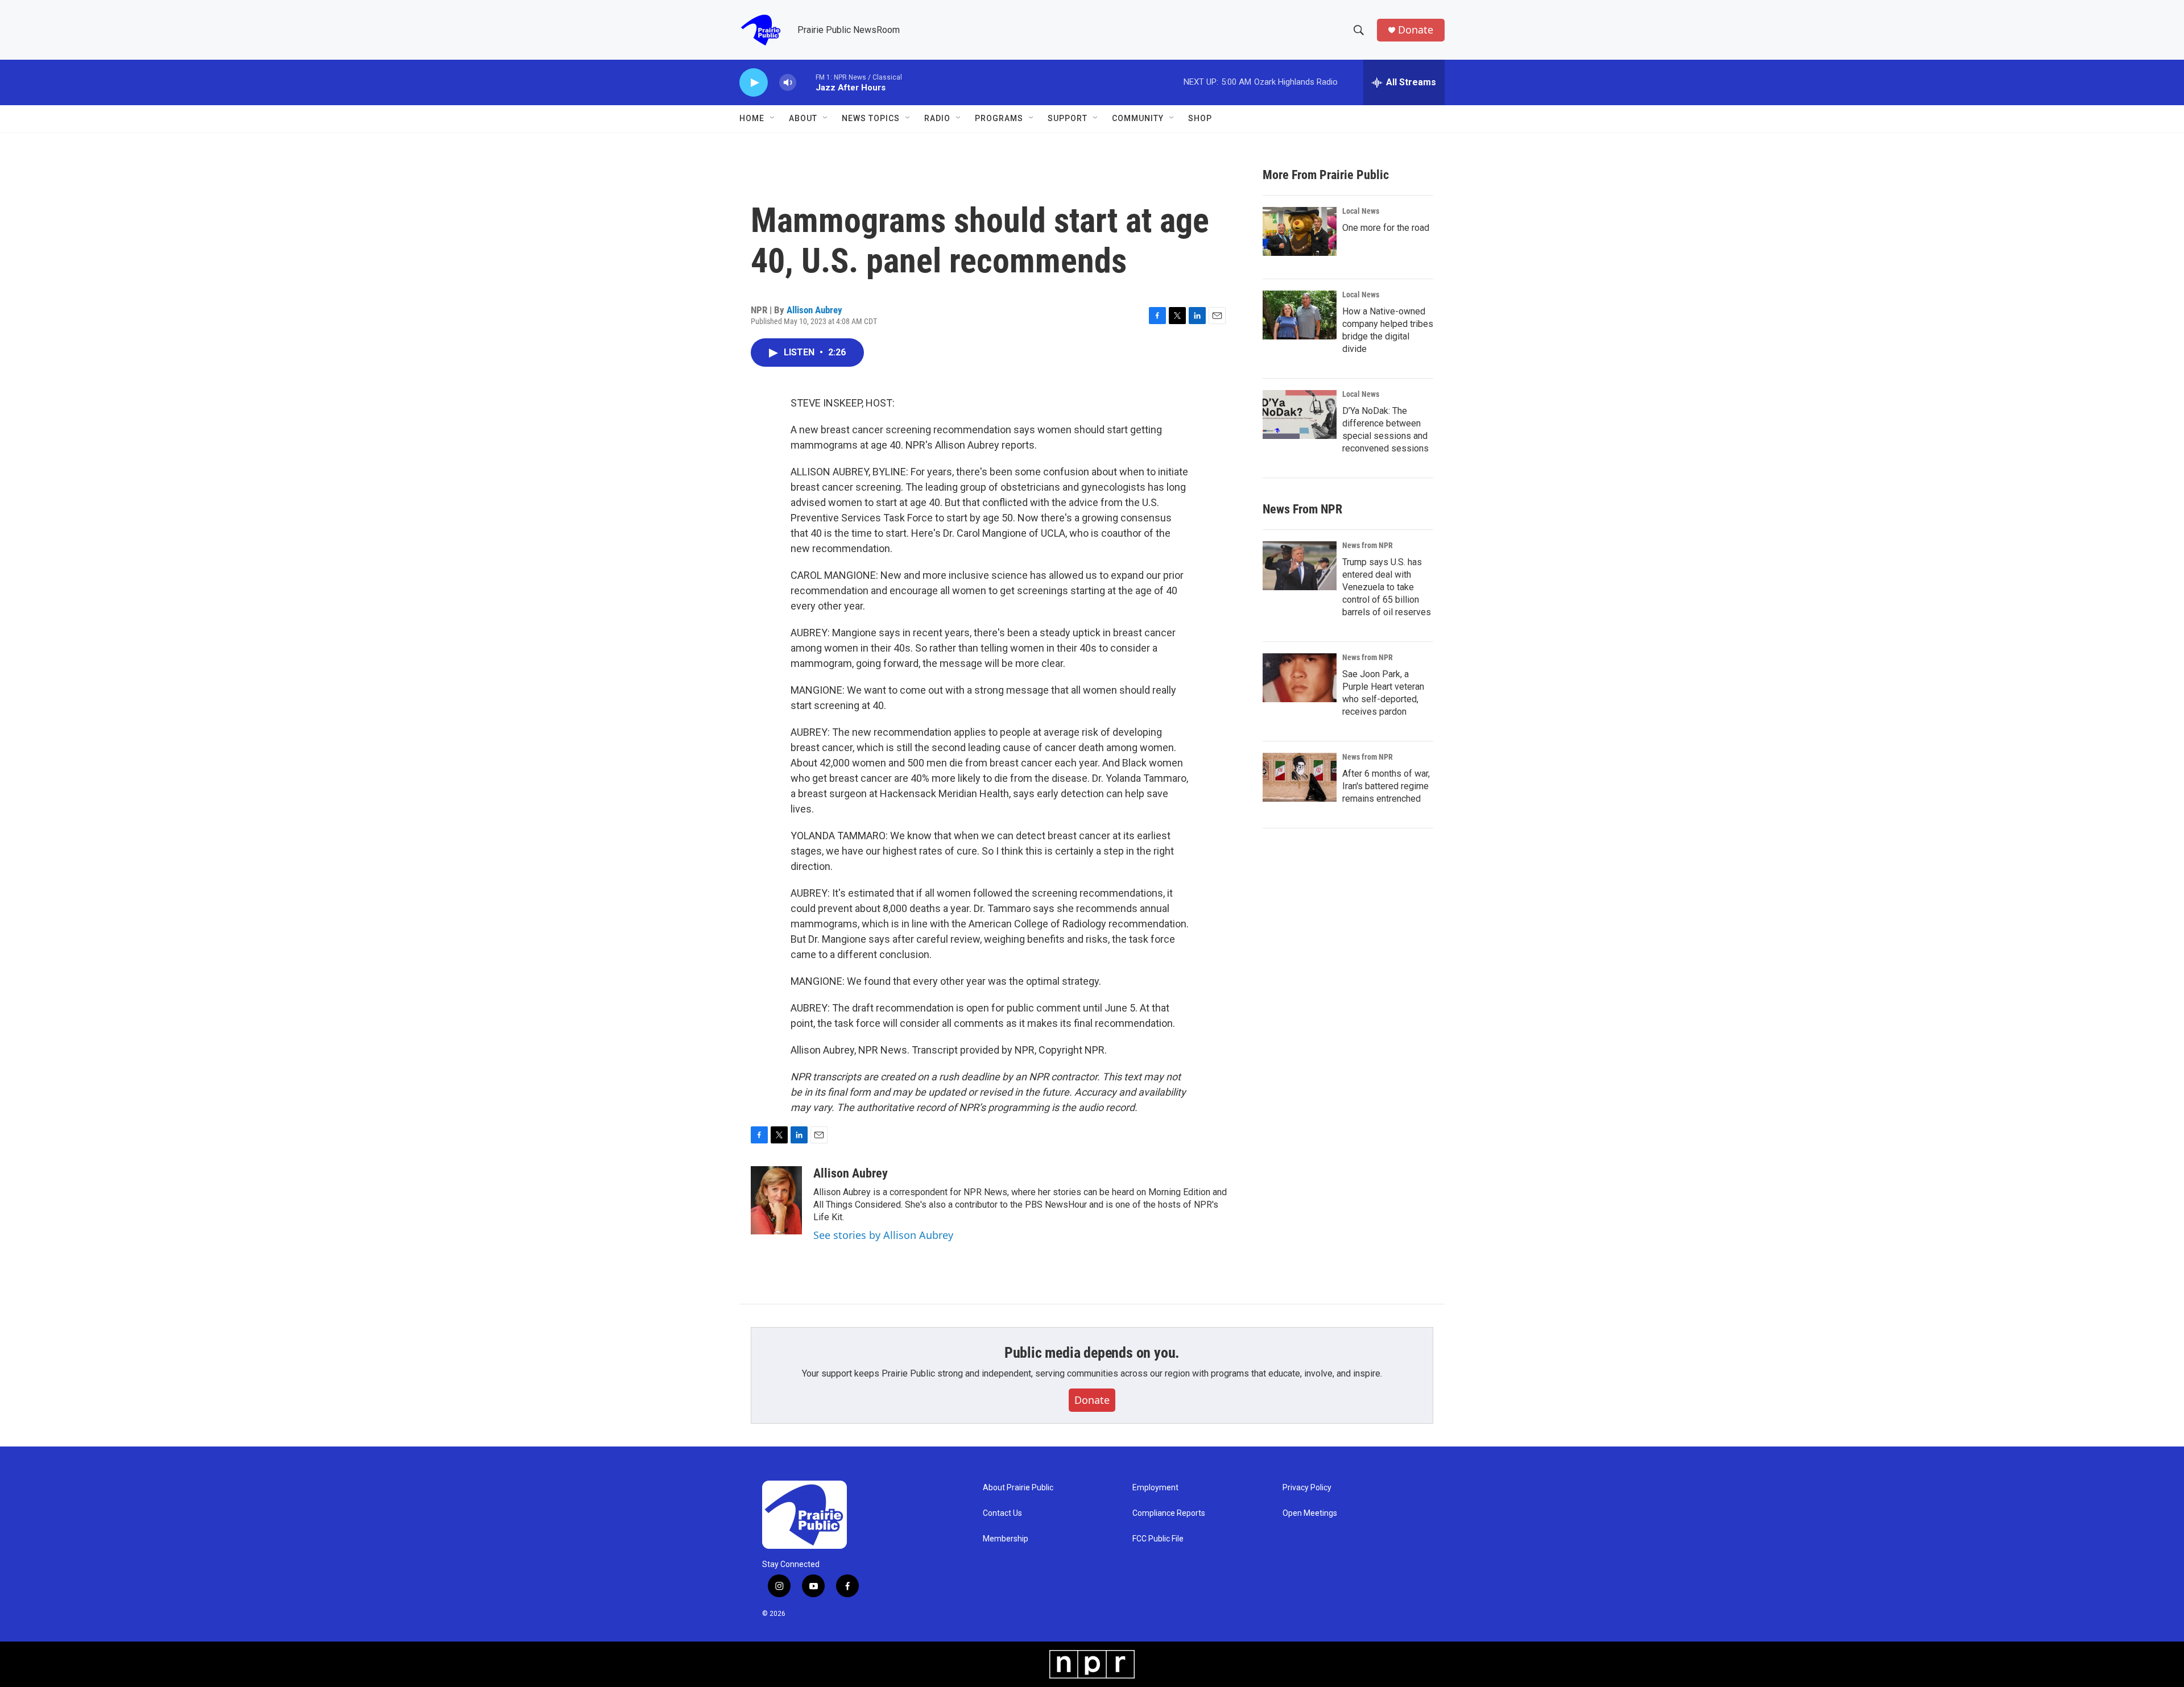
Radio (937, 118)
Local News (1361, 211)
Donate (1416, 30)
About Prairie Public (1018, 1488)
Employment (1155, 1488)
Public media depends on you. (1092, 1353)
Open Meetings (1310, 1513)
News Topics (871, 118)
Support (1068, 118)
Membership (1006, 1539)
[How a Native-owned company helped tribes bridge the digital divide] (1300, 315)
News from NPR (1368, 545)
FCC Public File (1158, 1539)
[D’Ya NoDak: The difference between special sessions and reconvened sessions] (1300, 415)
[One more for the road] (1300, 231)
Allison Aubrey (814, 310)
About (803, 118)
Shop (1200, 118)
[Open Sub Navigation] (773, 118)
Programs (999, 118)
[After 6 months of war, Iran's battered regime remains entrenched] (1300, 777)
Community (1138, 118)
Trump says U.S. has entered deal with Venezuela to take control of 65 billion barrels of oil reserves (1387, 587)
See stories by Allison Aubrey (883, 1235)
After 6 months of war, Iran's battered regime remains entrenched (1386, 786)
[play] (754, 83)
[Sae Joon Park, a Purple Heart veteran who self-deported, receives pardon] (1300, 678)
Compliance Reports (1169, 1513)
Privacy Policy (1307, 1488)
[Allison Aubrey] (776, 1200)
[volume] (788, 83)
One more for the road (1386, 228)
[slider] (806, 82)
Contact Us (1002, 1513)
